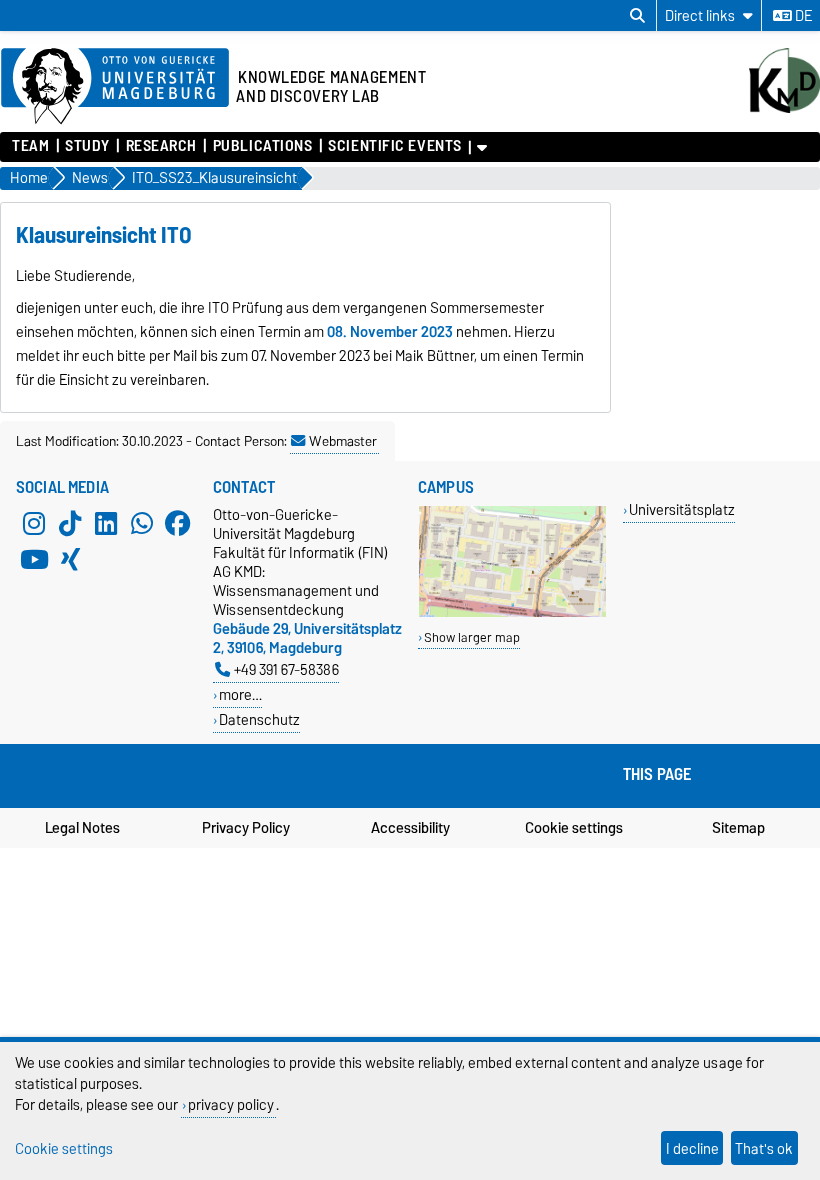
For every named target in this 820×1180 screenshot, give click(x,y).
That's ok (764, 1148)
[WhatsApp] (142, 523)
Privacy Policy (246, 828)
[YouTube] (34, 559)
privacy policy (231, 1104)
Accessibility (410, 828)
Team (30, 146)
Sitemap (738, 828)
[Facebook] (178, 523)
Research (161, 146)
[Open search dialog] (637, 16)
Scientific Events (395, 146)
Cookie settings (574, 828)
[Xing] (70, 559)
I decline (692, 1148)
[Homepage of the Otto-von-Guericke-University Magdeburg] (115, 87)
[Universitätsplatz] (512, 612)
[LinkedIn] (106, 523)
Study (87, 146)
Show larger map (472, 637)
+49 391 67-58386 (286, 669)
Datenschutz (259, 719)
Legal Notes (82, 828)
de (802, 16)
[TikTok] (70, 523)
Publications (262, 146)
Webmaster (343, 441)
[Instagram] (34, 523)
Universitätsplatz (682, 509)
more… (240, 694)
